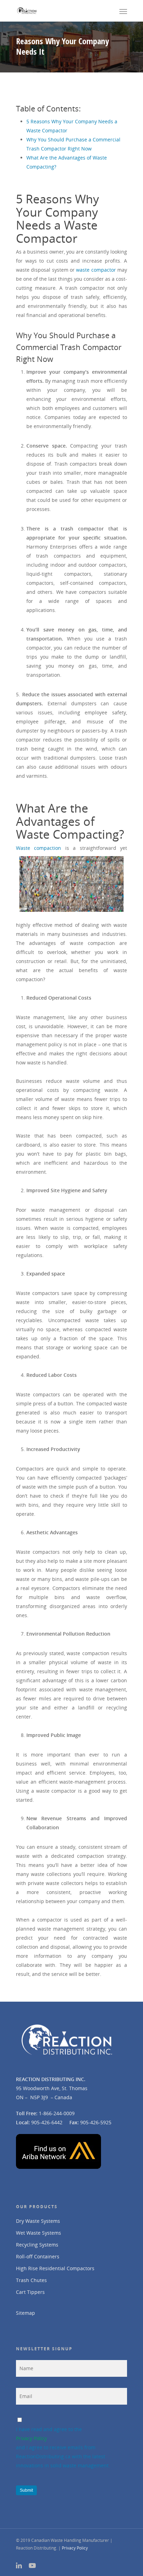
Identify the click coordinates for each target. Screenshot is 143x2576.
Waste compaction (39, 848)
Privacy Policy (31, 2438)
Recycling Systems (37, 2245)
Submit (26, 2490)
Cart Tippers (30, 2292)
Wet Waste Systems (39, 2233)
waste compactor (96, 270)
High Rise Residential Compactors (55, 2268)
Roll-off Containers (38, 2256)
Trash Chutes (31, 2280)
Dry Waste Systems (38, 2221)
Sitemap (26, 2313)
